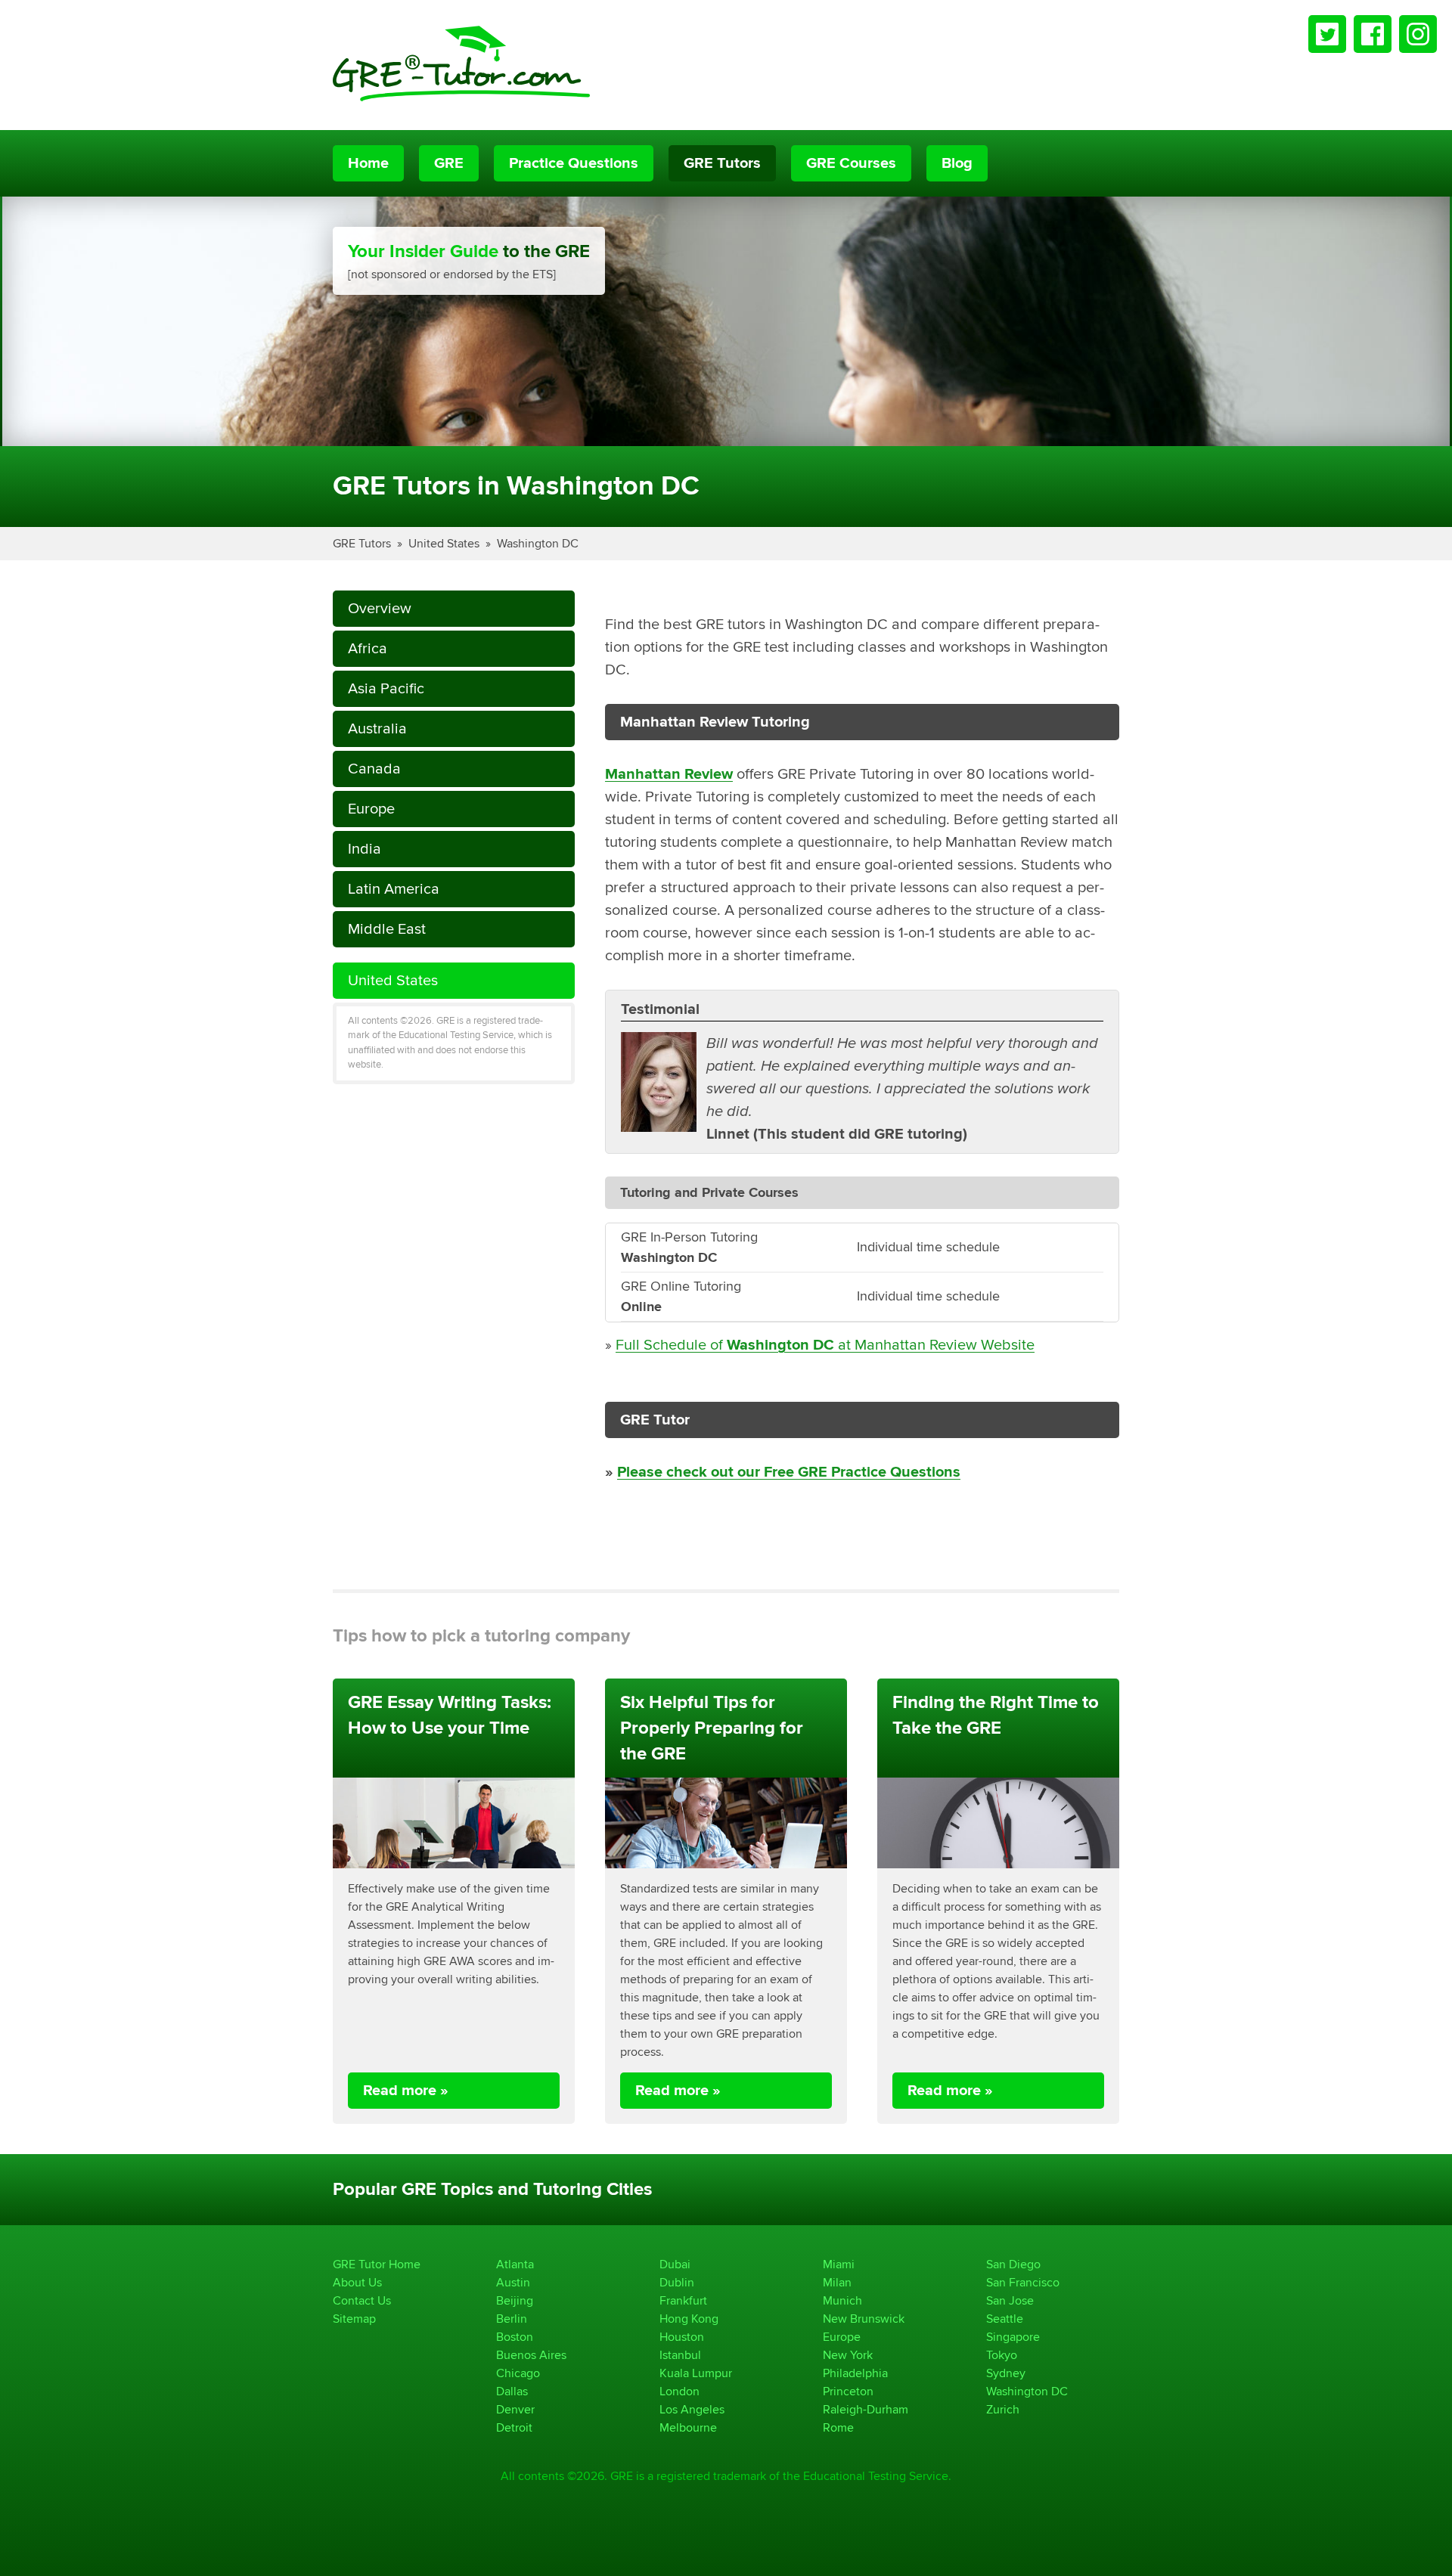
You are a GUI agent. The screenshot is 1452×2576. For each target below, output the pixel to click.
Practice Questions (574, 163)
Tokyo (1002, 2355)
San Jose (1010, 2300)
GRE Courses (851, 163)
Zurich (1003, 2409)
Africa (368, 648)
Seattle (1005, 2319)
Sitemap (354, 2319)
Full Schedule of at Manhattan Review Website (825, 1345)
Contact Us (362, 2300)
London (679, 2391)
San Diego (1013, 2264)
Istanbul (680, 2355)
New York (848, 2355)
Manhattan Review (669, 774)
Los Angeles (692, 2409)
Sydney (1006, 2373)
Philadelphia (855, 2373)
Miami (839, 2264)
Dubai (675, 2264)
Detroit (514, 2427)
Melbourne (688, 2427)
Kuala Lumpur (696, 2373)
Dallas (512, 2391)
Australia (377, 728)
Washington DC (538, 543)
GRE (449, 163)
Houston (682, 2337)
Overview (380, 608)
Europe (371, 809)
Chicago (518, 2373)
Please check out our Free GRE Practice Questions (789, 1472)
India (365, 849)
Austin (513, 2282)
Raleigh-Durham (866, 2409)
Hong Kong (689, 2319)
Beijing (515, 2300)
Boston (515, 2337)
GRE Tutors (722, 163)
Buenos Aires (531, 2355)
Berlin (512, 2319)
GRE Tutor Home (377, 2264)
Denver (515, 2409)
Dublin (677, 2282)
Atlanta (515, 2264)
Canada (374, 769)
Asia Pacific (386, 688)
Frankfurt (683, 2300)
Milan (837, 2282)
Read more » (406, 2091)
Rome (838, 2427)
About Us (357, 2282)
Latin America (394, 889)
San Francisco (1023, 2282)
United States (444, 543)
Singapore (1013, 2337)
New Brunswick (864, 2319)
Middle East (387, 929)
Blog (957, 163)
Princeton (848, 2391)
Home (368, 163)
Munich (842, 2300)
